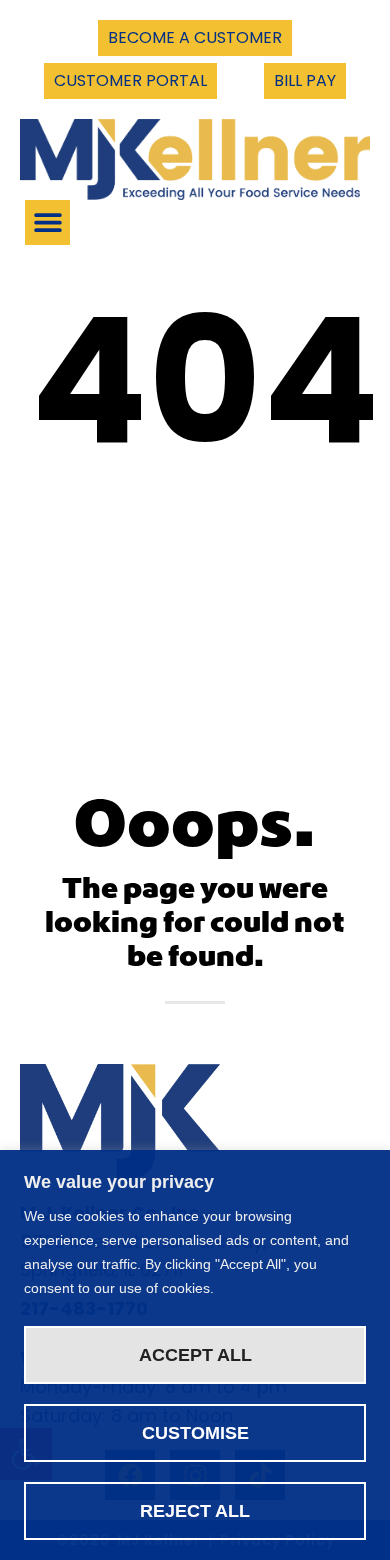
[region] (195, 1355)
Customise (195, 1433)
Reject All (195, 1511)
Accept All (195, 1355)
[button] (47, 222)
